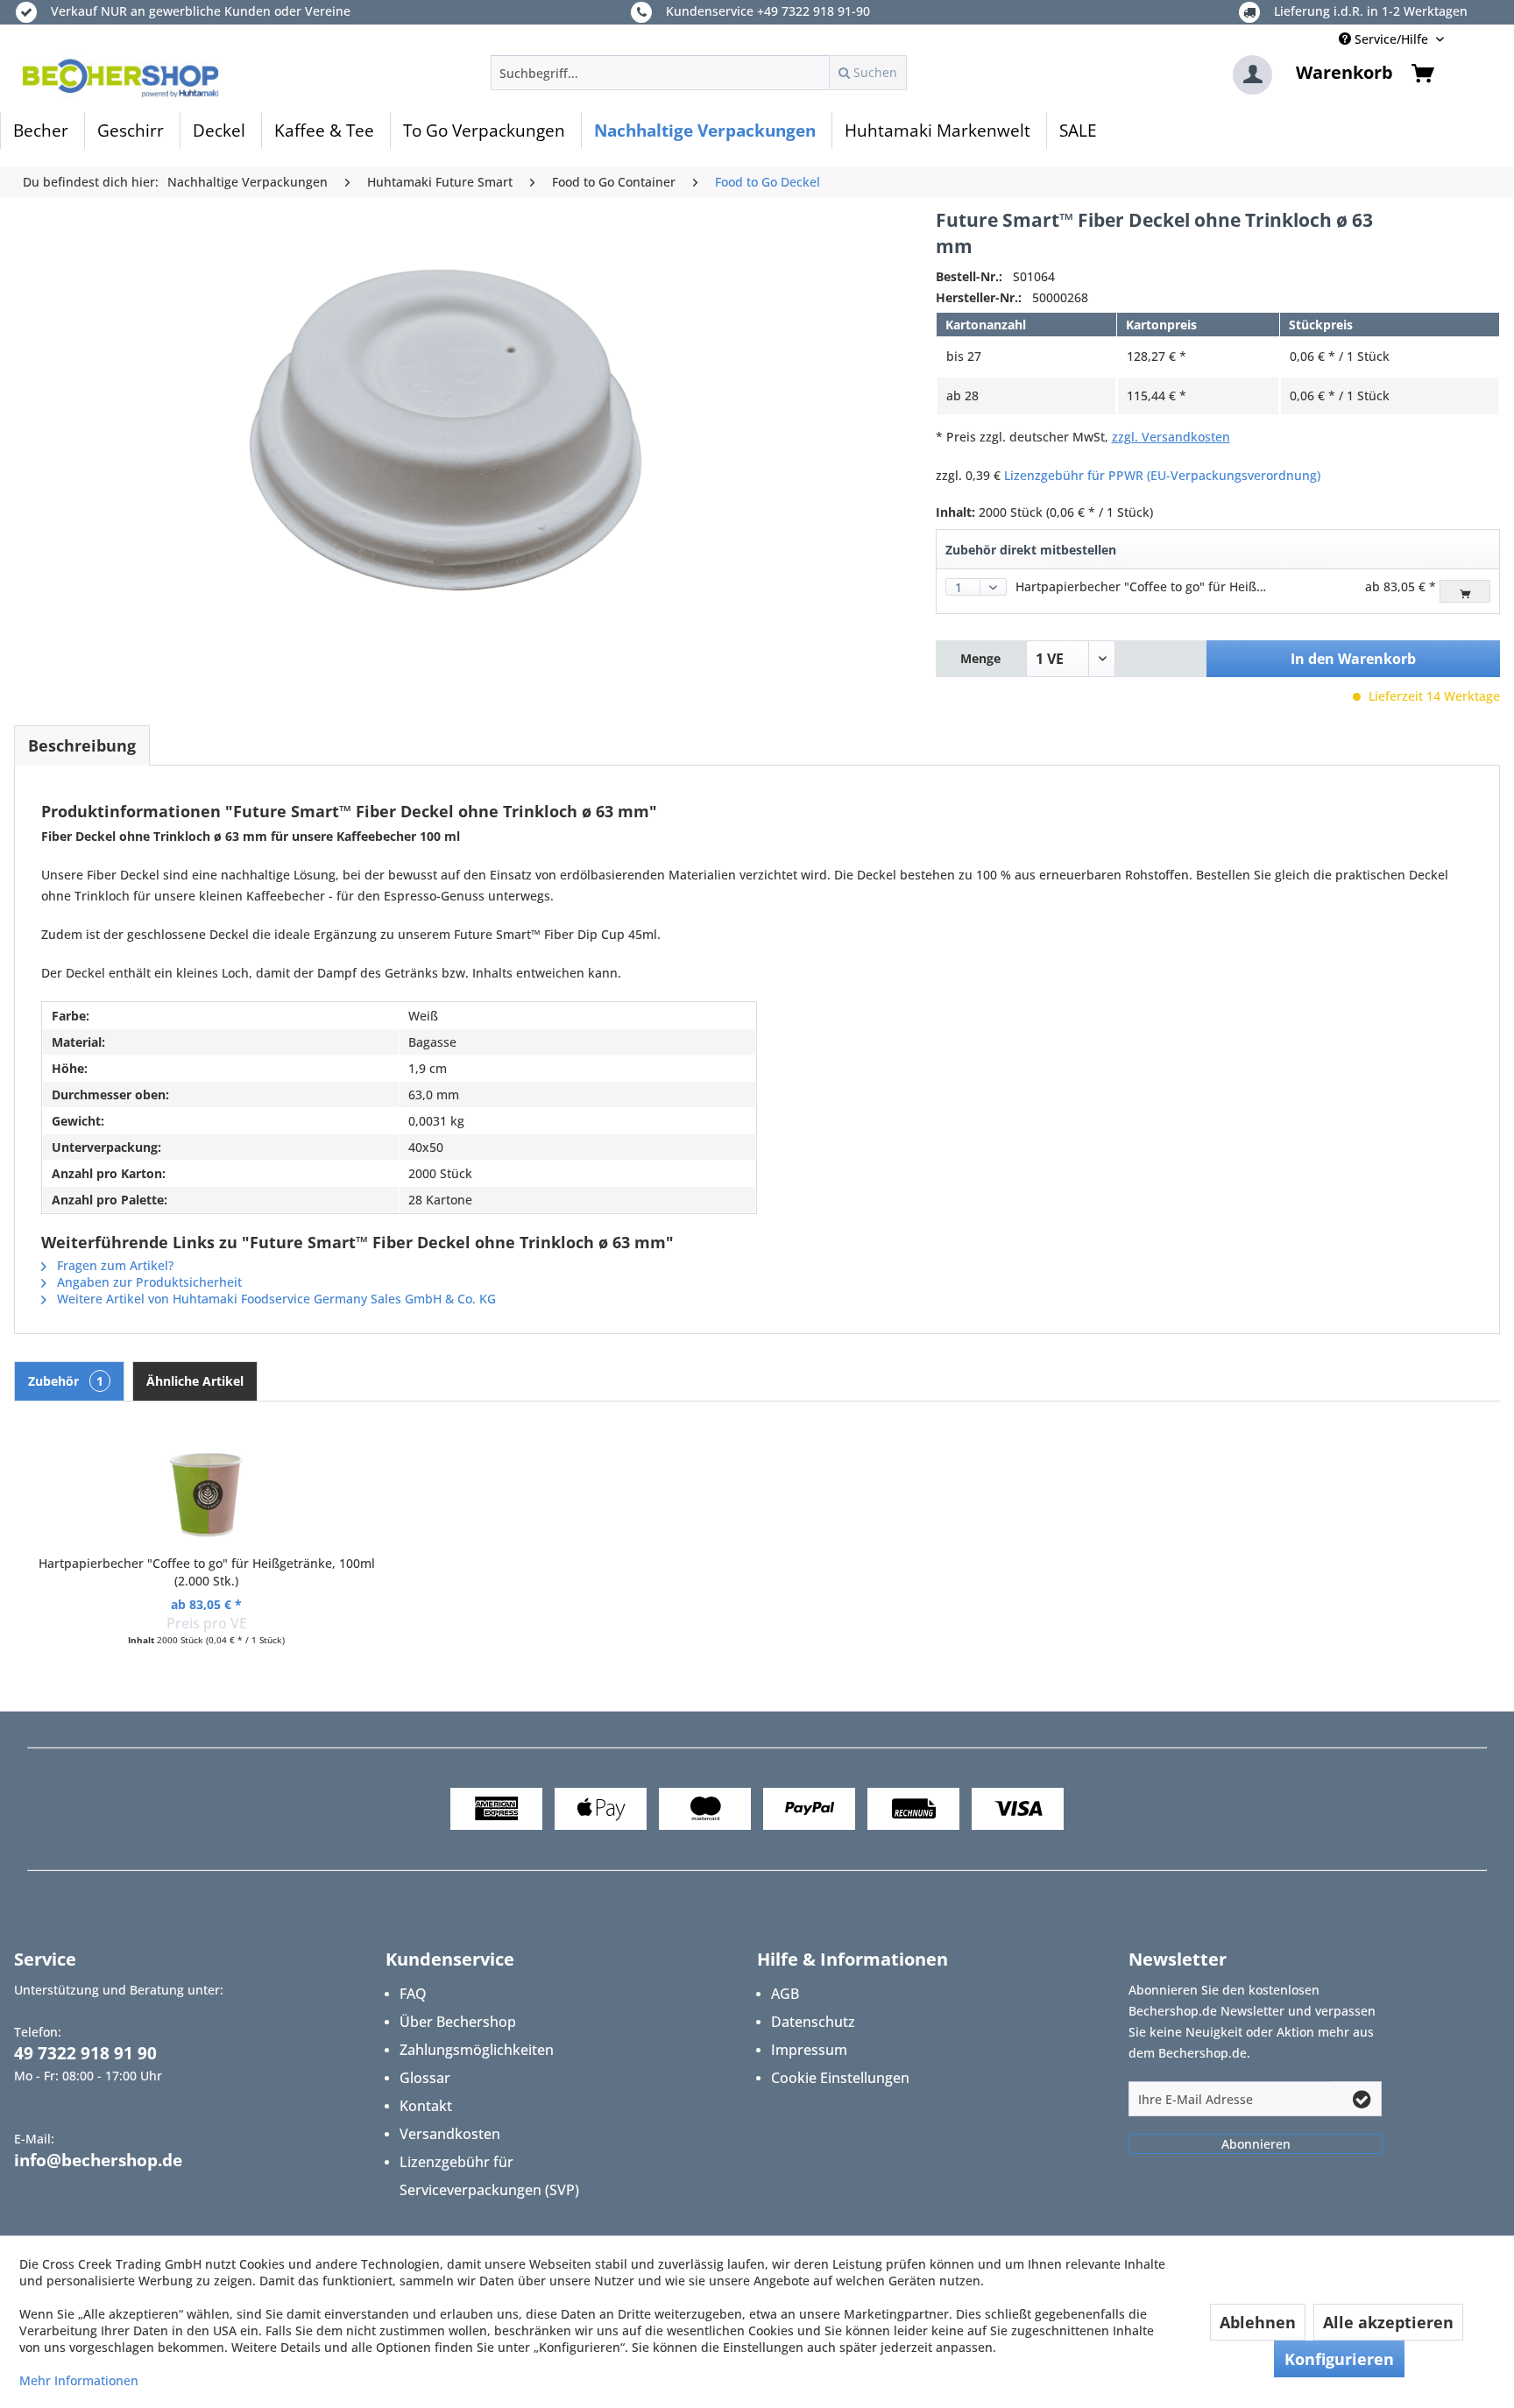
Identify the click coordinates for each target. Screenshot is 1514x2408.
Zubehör (66, 1381)
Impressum (809, 2050)
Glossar (425, 2078)
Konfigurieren (1339, 2359)
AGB (785, 1994)
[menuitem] (699, 73)
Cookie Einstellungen (840, 2078)
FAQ (413, 1994)
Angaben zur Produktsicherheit (148, 1282)
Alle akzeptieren (1388, 2322)
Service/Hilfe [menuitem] (1391, 39)
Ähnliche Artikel (195, 1381)
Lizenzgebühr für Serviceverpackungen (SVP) (489, 2176)
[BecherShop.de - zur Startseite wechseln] (121, 77)
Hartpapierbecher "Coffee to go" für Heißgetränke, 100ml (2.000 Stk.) (1217, 586)
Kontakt (426, 2106)
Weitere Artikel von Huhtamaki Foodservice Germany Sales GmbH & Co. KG (275, 1299)
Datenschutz (813, 2022)
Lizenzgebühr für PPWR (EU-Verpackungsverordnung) (1162, 475)
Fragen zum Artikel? (113, 1265)
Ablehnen (1258, 2322)
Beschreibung (82, 745)
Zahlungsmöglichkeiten (477, 2050)
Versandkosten (450, 2134)
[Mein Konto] (1252, 75)
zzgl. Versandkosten (1171, 437)
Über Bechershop (458, 2022)
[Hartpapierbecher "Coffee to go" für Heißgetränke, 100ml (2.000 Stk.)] (206, 1485)
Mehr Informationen (79, 2380)
